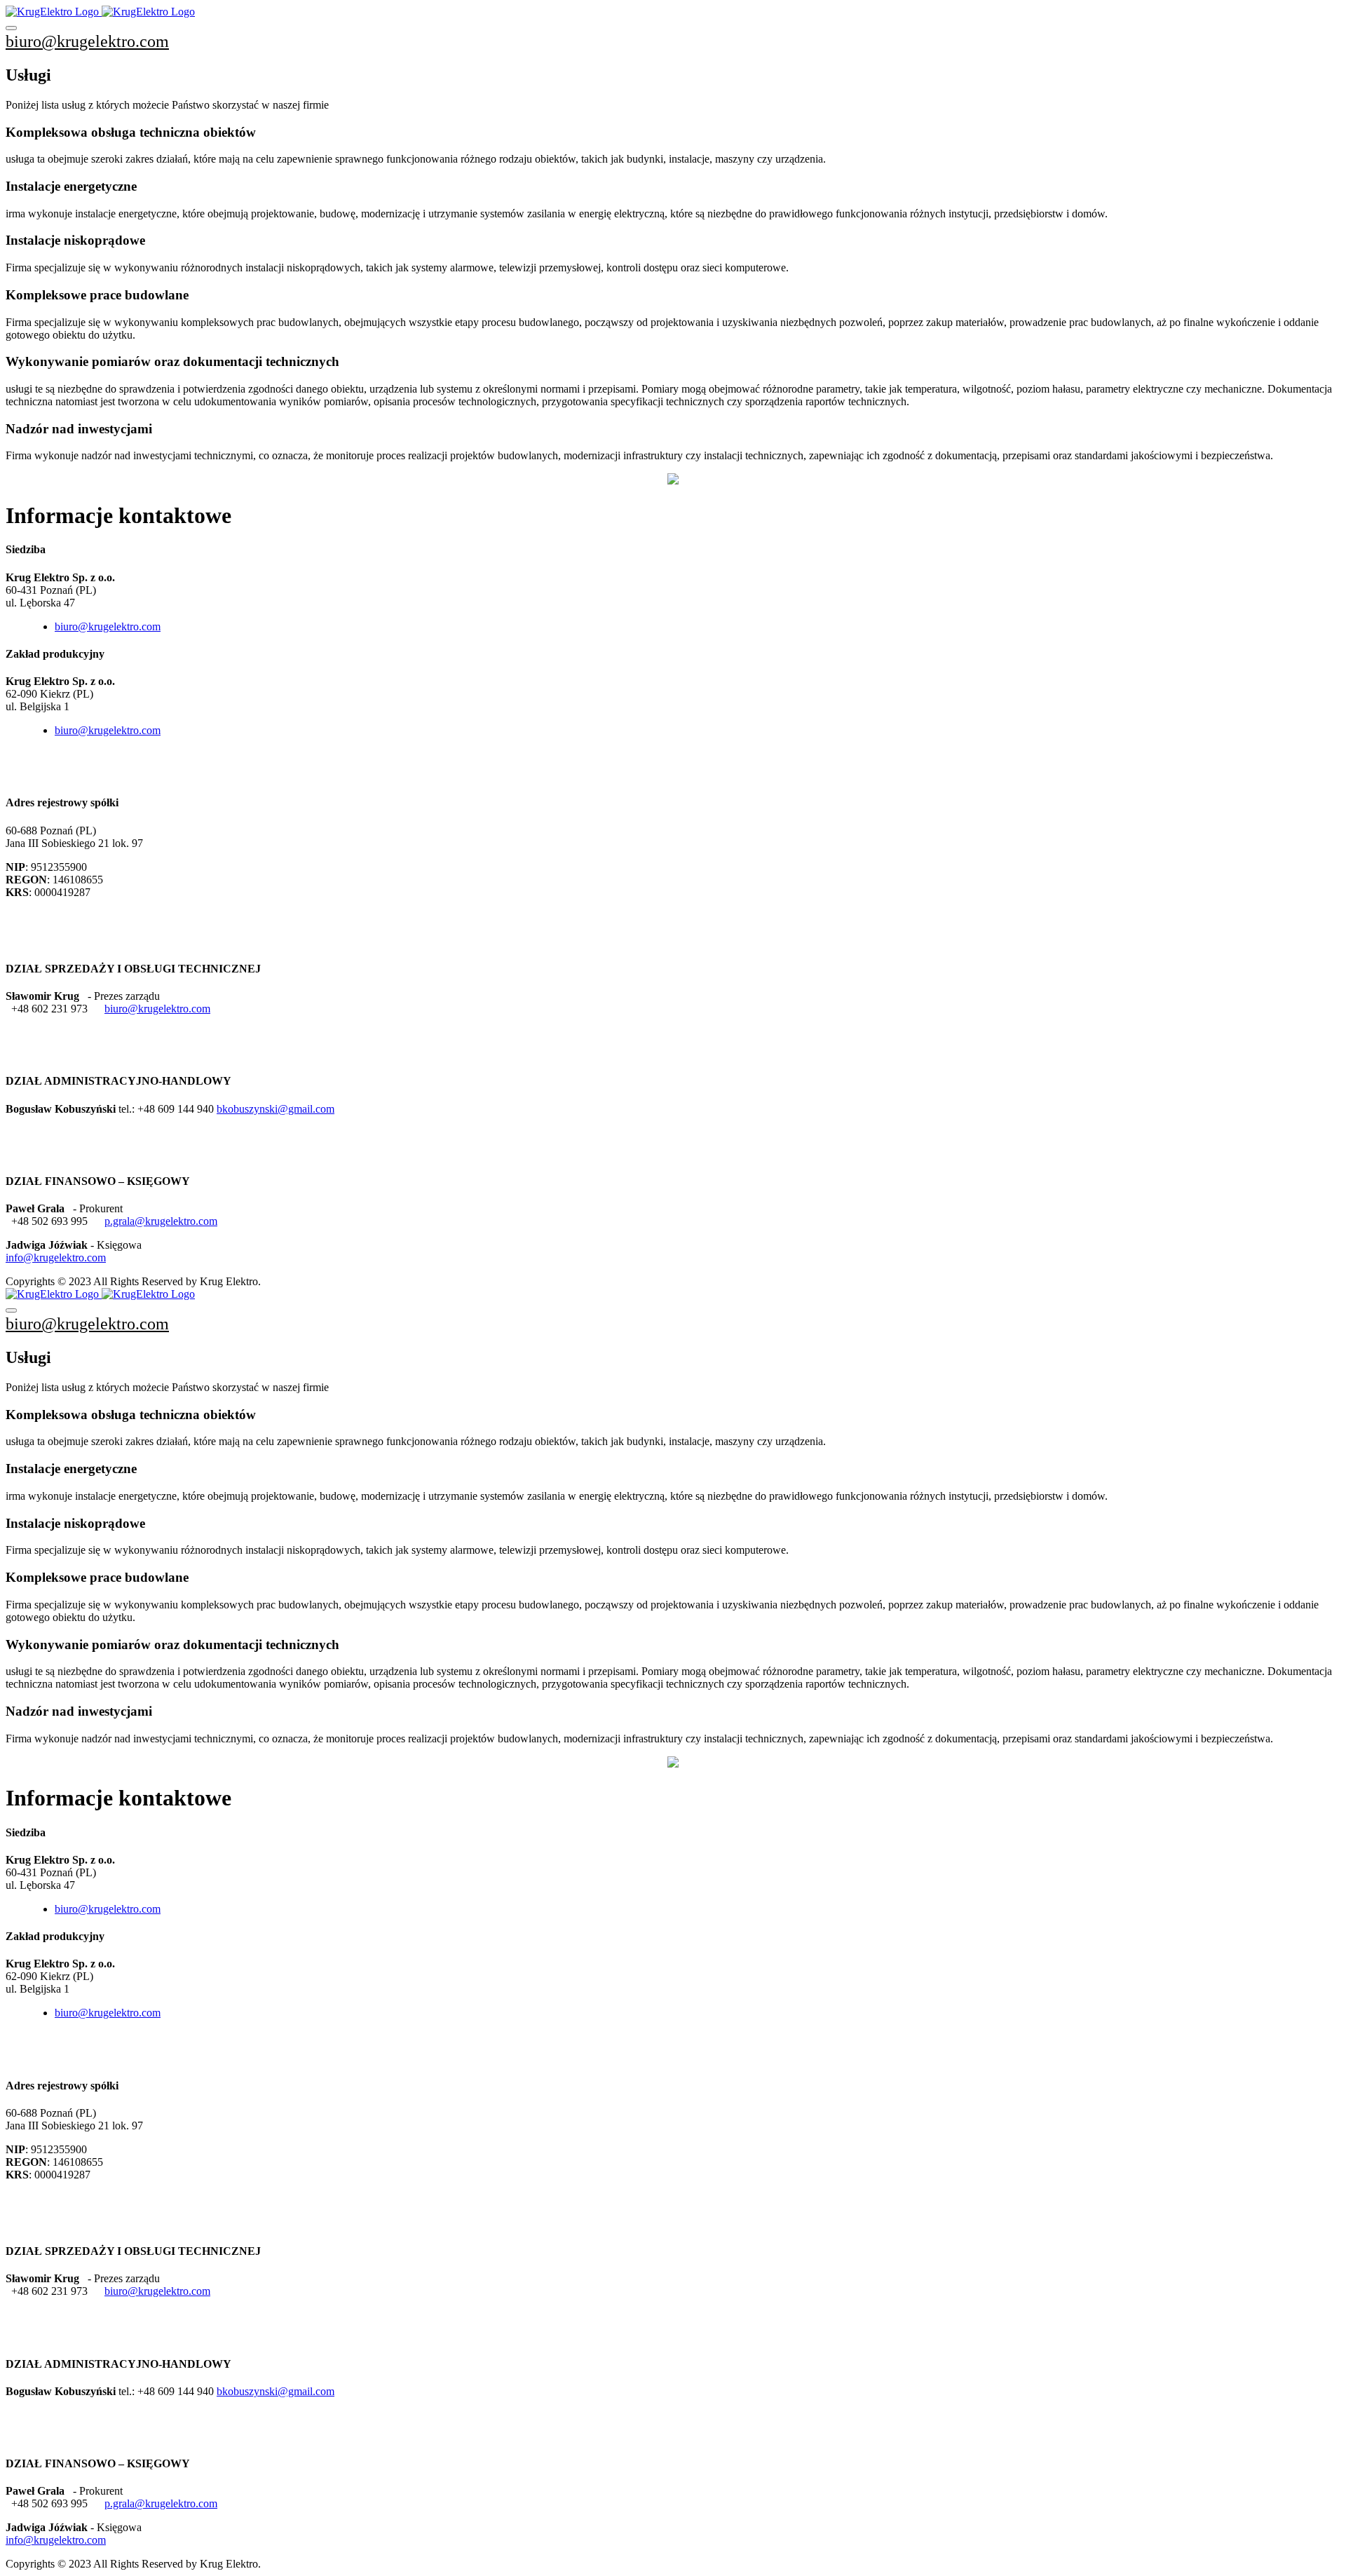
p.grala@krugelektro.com (161, 1221)
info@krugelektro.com (56, 1258)
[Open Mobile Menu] (11, 28)
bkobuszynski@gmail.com (276, 1109)
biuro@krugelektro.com (87, 41)
